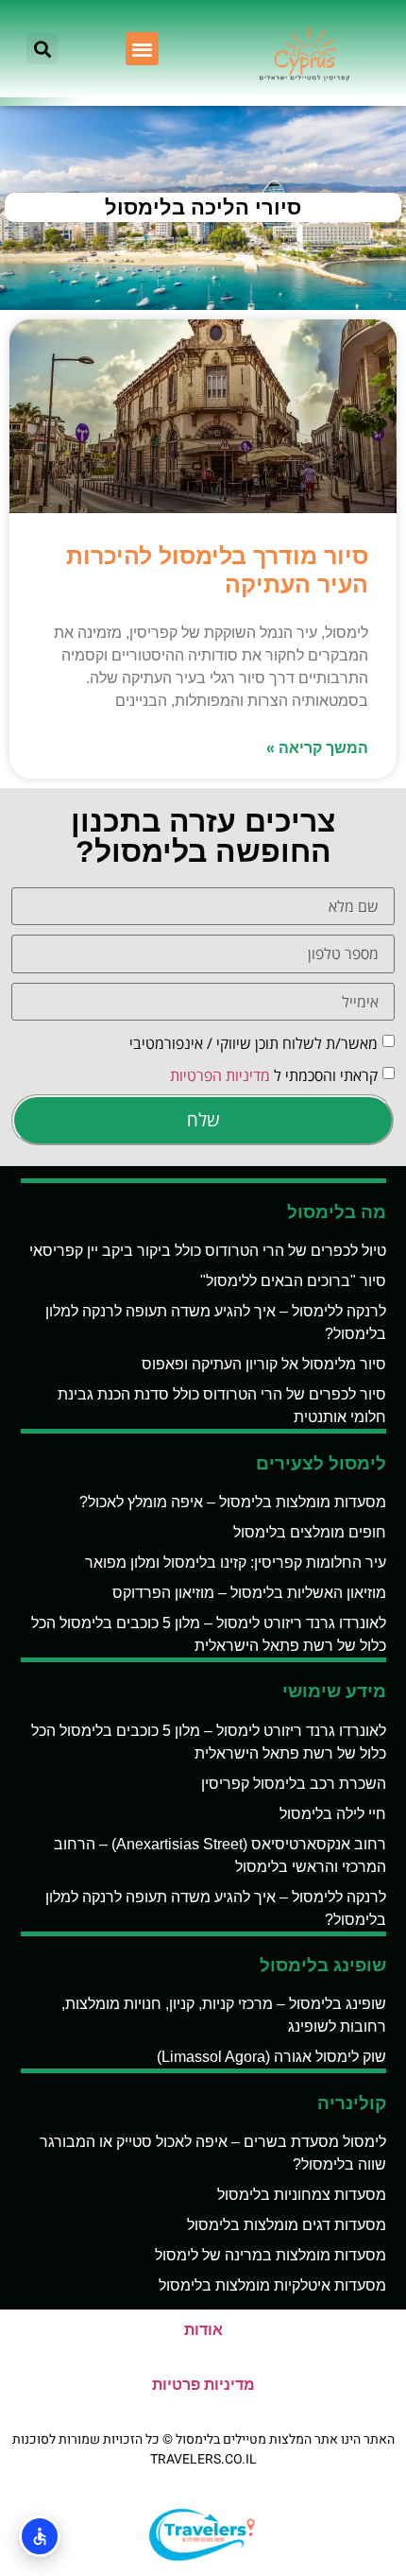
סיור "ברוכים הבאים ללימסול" (293, 1281)
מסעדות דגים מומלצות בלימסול (287, 2225)
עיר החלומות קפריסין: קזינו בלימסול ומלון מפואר (236, 1563)
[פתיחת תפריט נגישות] (40, 2536)
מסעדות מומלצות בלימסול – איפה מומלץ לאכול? (233, 1502)
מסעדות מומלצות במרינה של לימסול (271, 2255)
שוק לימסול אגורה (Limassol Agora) (271, 2057)
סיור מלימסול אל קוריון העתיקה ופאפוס (264, 1364)
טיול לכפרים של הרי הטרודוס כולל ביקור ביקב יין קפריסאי (208, 1251)
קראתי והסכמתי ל (274, 1075)
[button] (142, 49)
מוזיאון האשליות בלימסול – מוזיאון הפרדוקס (249, 1593)
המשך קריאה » (317, 748)
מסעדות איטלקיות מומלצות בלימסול (272, 2285)
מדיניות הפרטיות (220, 1075)
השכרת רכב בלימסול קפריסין (294, 1784)
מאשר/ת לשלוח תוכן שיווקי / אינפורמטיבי (254, 1043)
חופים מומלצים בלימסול (310, 1532)
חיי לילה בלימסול (333, 1814)
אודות (203, 2330)
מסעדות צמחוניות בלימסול (302, 2195)
